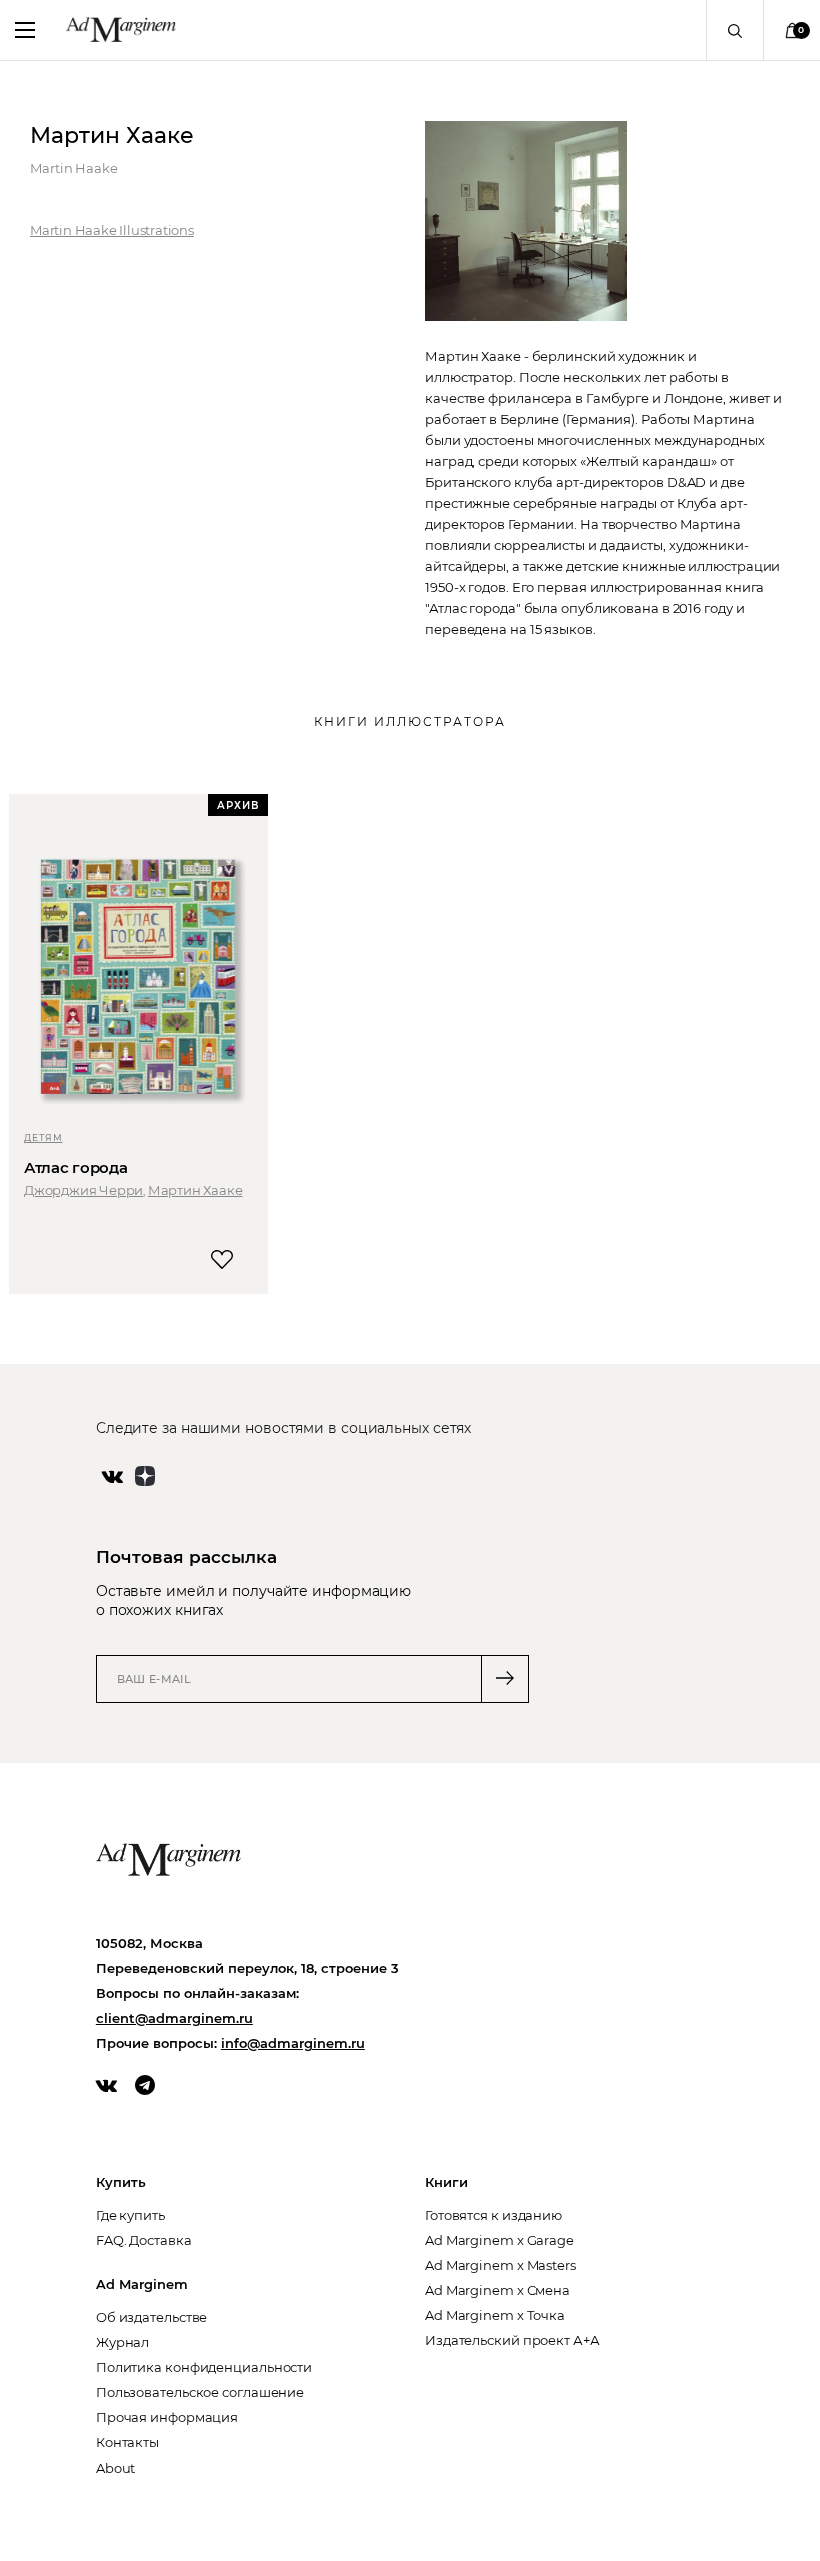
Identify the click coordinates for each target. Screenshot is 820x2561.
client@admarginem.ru (174, 2018)
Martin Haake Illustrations (112, 230)
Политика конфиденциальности (204, 2367)
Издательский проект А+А (512, 2340)
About (116, 2468)
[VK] (106, 2085)
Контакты (127, 2442)
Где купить (130, 2215)
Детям (43, 1137)
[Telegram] (145, 2085)
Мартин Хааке (195, 1190)
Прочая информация (167, 2417)
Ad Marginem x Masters (500, 2265)
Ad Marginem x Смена (497, 2290)
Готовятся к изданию (493, 2215)
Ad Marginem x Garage (499, 2240)
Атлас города (75, 1167)
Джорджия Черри (83, 1190)
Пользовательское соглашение (200, 2392)
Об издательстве (152, 2317)
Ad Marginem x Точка (495, 2315)
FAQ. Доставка (144, 2240)
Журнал (122, 2342)
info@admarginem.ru (293, 2043)
